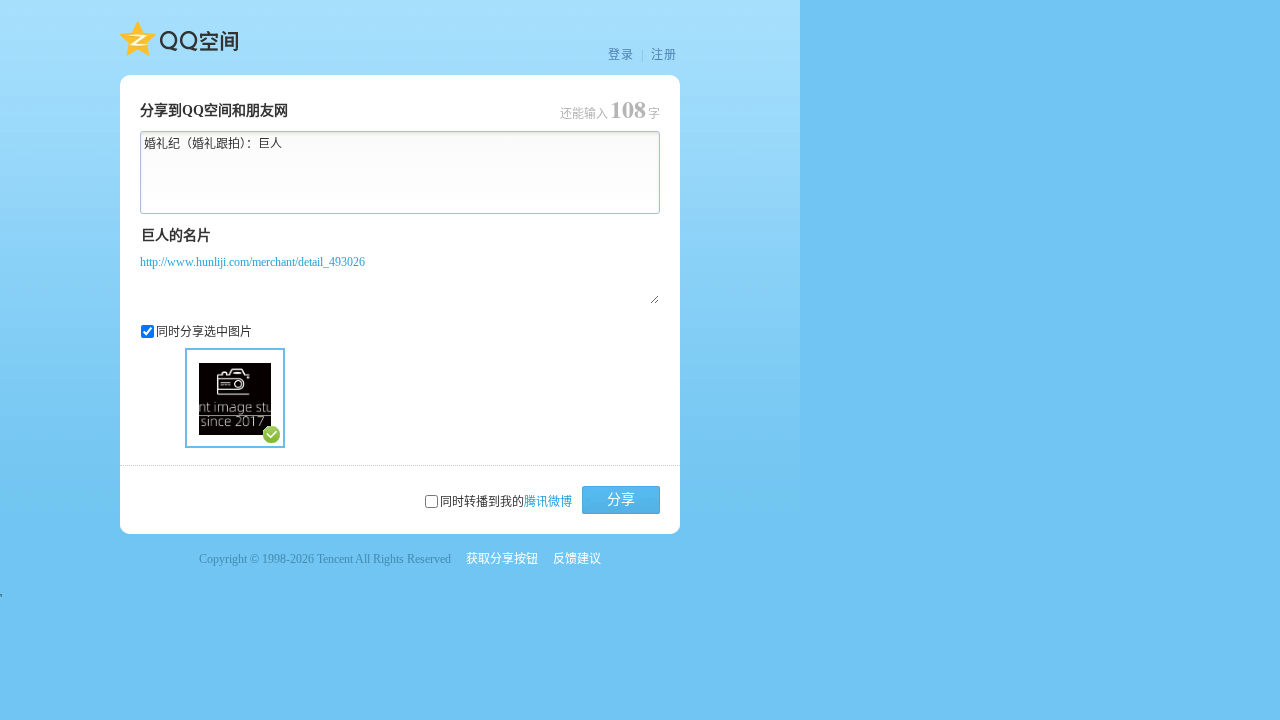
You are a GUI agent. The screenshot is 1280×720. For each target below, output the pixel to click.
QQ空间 (179, 39)
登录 (621, 55)
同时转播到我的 (506, 502)
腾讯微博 (548, 502)
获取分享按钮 (502, 559)
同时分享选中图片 (204, 332)
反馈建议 (577, 559)
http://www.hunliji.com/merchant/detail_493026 (252, 262)
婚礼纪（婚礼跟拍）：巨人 (213, 144)
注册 (664, 55)
